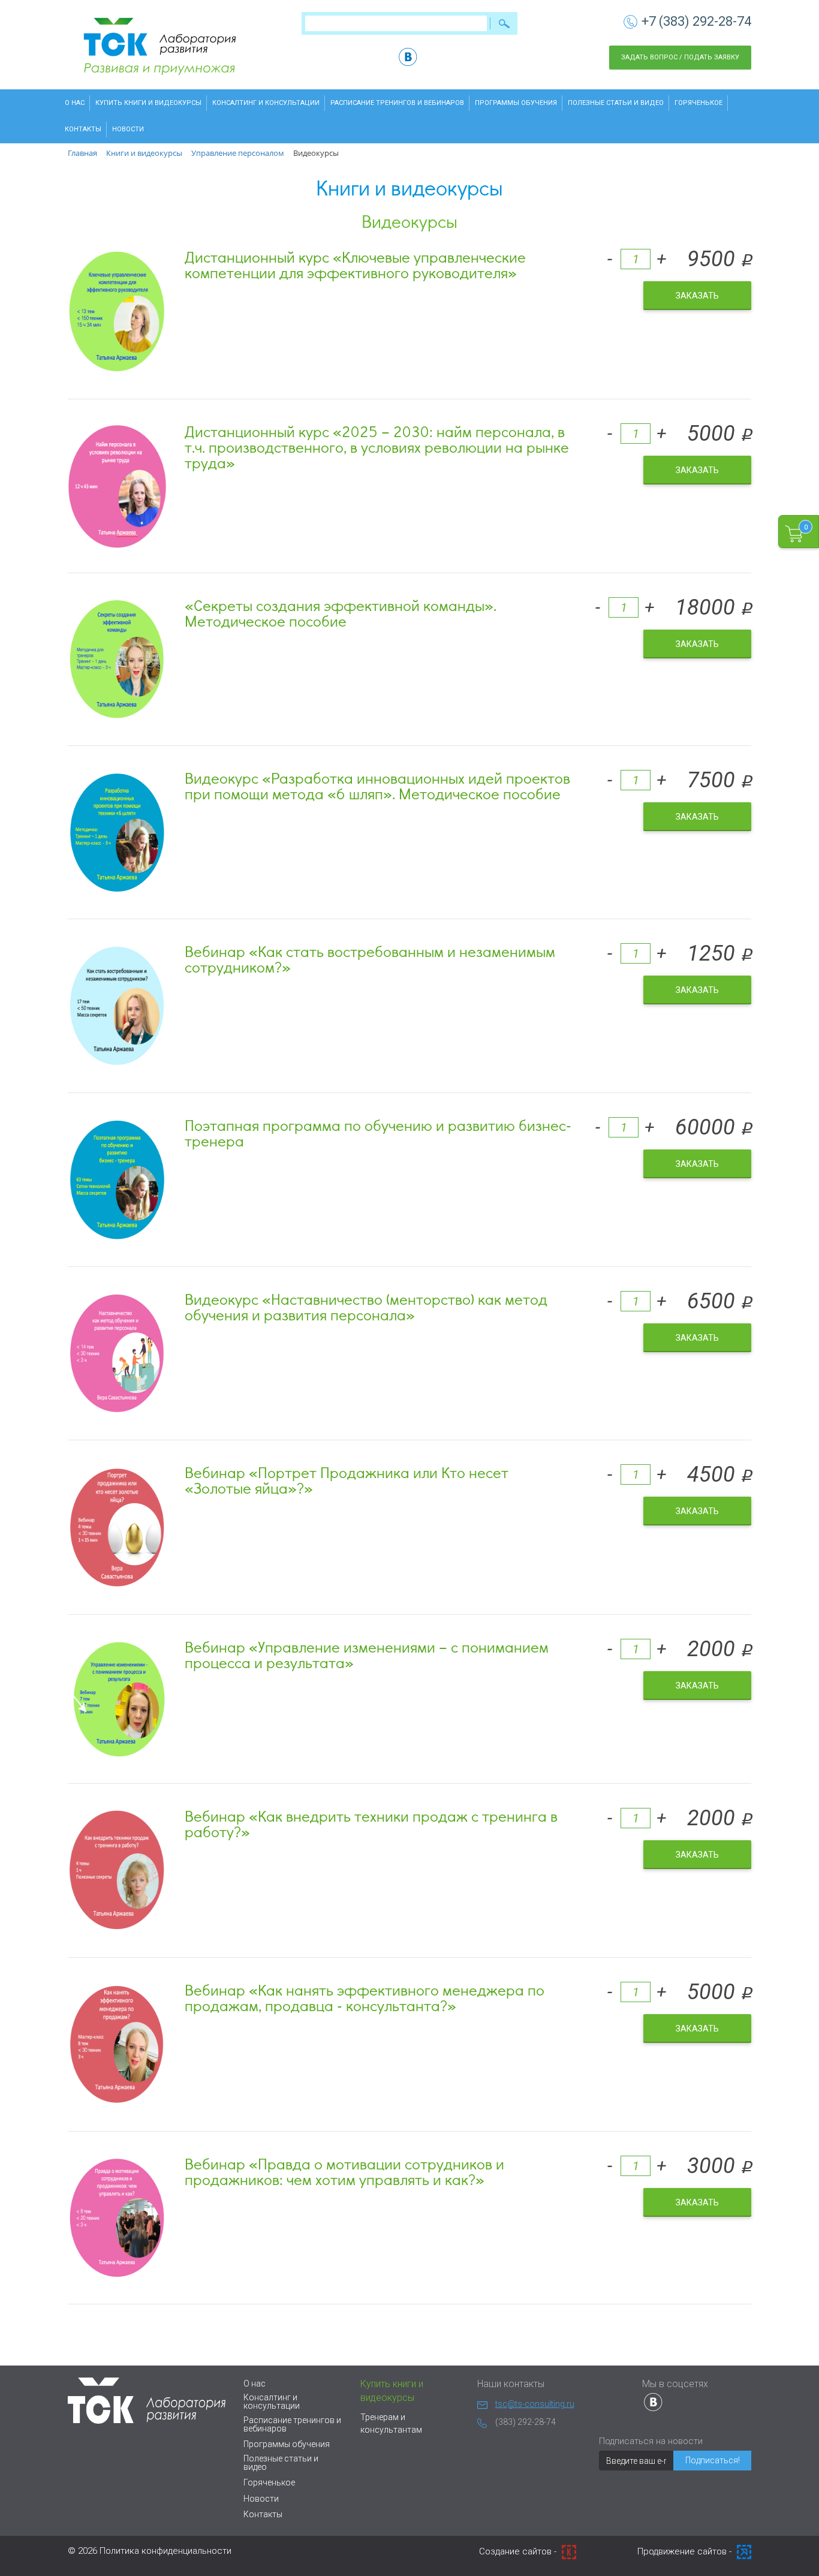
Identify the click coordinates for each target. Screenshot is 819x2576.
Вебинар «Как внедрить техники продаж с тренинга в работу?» (371, 1823)
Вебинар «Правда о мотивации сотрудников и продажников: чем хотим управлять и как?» (344, 2171)
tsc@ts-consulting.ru (535, 2404)
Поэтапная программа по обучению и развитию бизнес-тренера (378, 1133)
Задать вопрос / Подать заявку (680, 57)
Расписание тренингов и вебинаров (397, 103)
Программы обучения (516, 103)
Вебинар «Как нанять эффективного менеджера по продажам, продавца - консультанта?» (365, 1997)
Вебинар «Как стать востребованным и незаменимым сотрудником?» (370, 959)
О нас (75, 103)
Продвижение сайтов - (686, 2551)
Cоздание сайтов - (519, 2551)
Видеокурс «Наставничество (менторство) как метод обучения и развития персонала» (366, 1307)
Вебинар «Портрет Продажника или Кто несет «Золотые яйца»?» (347, 1480)
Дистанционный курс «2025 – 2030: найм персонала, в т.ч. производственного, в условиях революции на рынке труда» (377, 447)
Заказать (697, 296)
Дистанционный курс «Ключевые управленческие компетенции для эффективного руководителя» (355, 264)
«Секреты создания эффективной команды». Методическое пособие (341, 613)
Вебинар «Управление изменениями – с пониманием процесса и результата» (367, 1654)
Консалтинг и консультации (266, 103)
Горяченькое (698, 103)
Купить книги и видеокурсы (148, 103)
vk (408, 57)
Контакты (83, 129)
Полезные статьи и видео (616, 103)
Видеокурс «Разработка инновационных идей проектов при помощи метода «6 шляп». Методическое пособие (377, 786)
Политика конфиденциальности (165, 2551)
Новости (128, 129)
